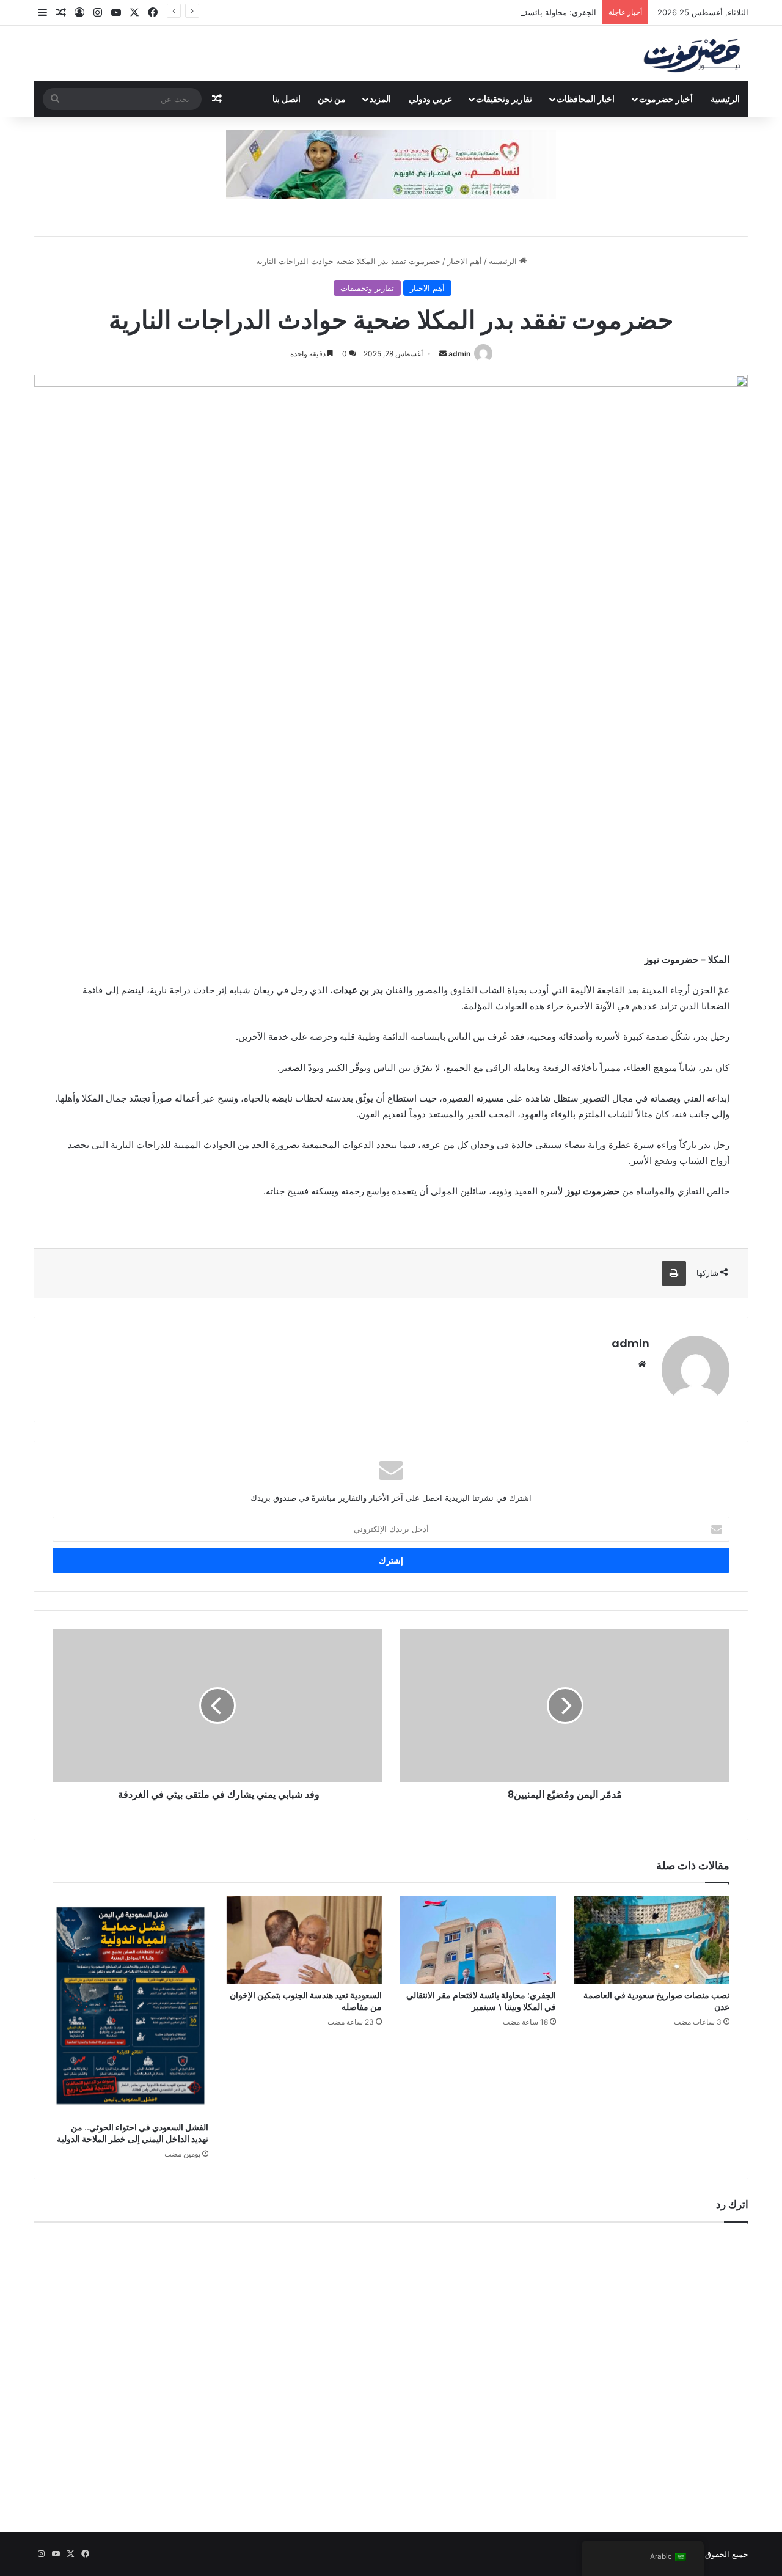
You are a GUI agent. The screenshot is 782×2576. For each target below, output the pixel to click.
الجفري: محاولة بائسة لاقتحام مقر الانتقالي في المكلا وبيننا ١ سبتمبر (481, 12)
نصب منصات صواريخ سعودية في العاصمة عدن (656, 2001)
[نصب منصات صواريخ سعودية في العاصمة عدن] (652, 1940)
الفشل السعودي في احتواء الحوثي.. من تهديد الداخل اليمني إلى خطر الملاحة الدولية (133, 2133)
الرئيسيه (504, 261)
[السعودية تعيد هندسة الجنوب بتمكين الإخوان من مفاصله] (305, 1940)
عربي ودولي (430, 99)
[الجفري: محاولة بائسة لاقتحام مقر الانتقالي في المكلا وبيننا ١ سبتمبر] (478, 1940)
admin (459, 354)
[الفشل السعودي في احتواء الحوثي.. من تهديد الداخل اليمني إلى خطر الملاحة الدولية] (130, 2006)
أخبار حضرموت (666, 99)
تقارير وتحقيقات (504, 99)
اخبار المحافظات (586, 99)
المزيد (380, 99)
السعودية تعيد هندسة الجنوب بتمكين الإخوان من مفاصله (306, 2001)
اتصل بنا (287, 99)
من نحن (332, 99)
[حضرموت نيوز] (694, 53)
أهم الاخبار (465, 261)
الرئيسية (725, 99)
